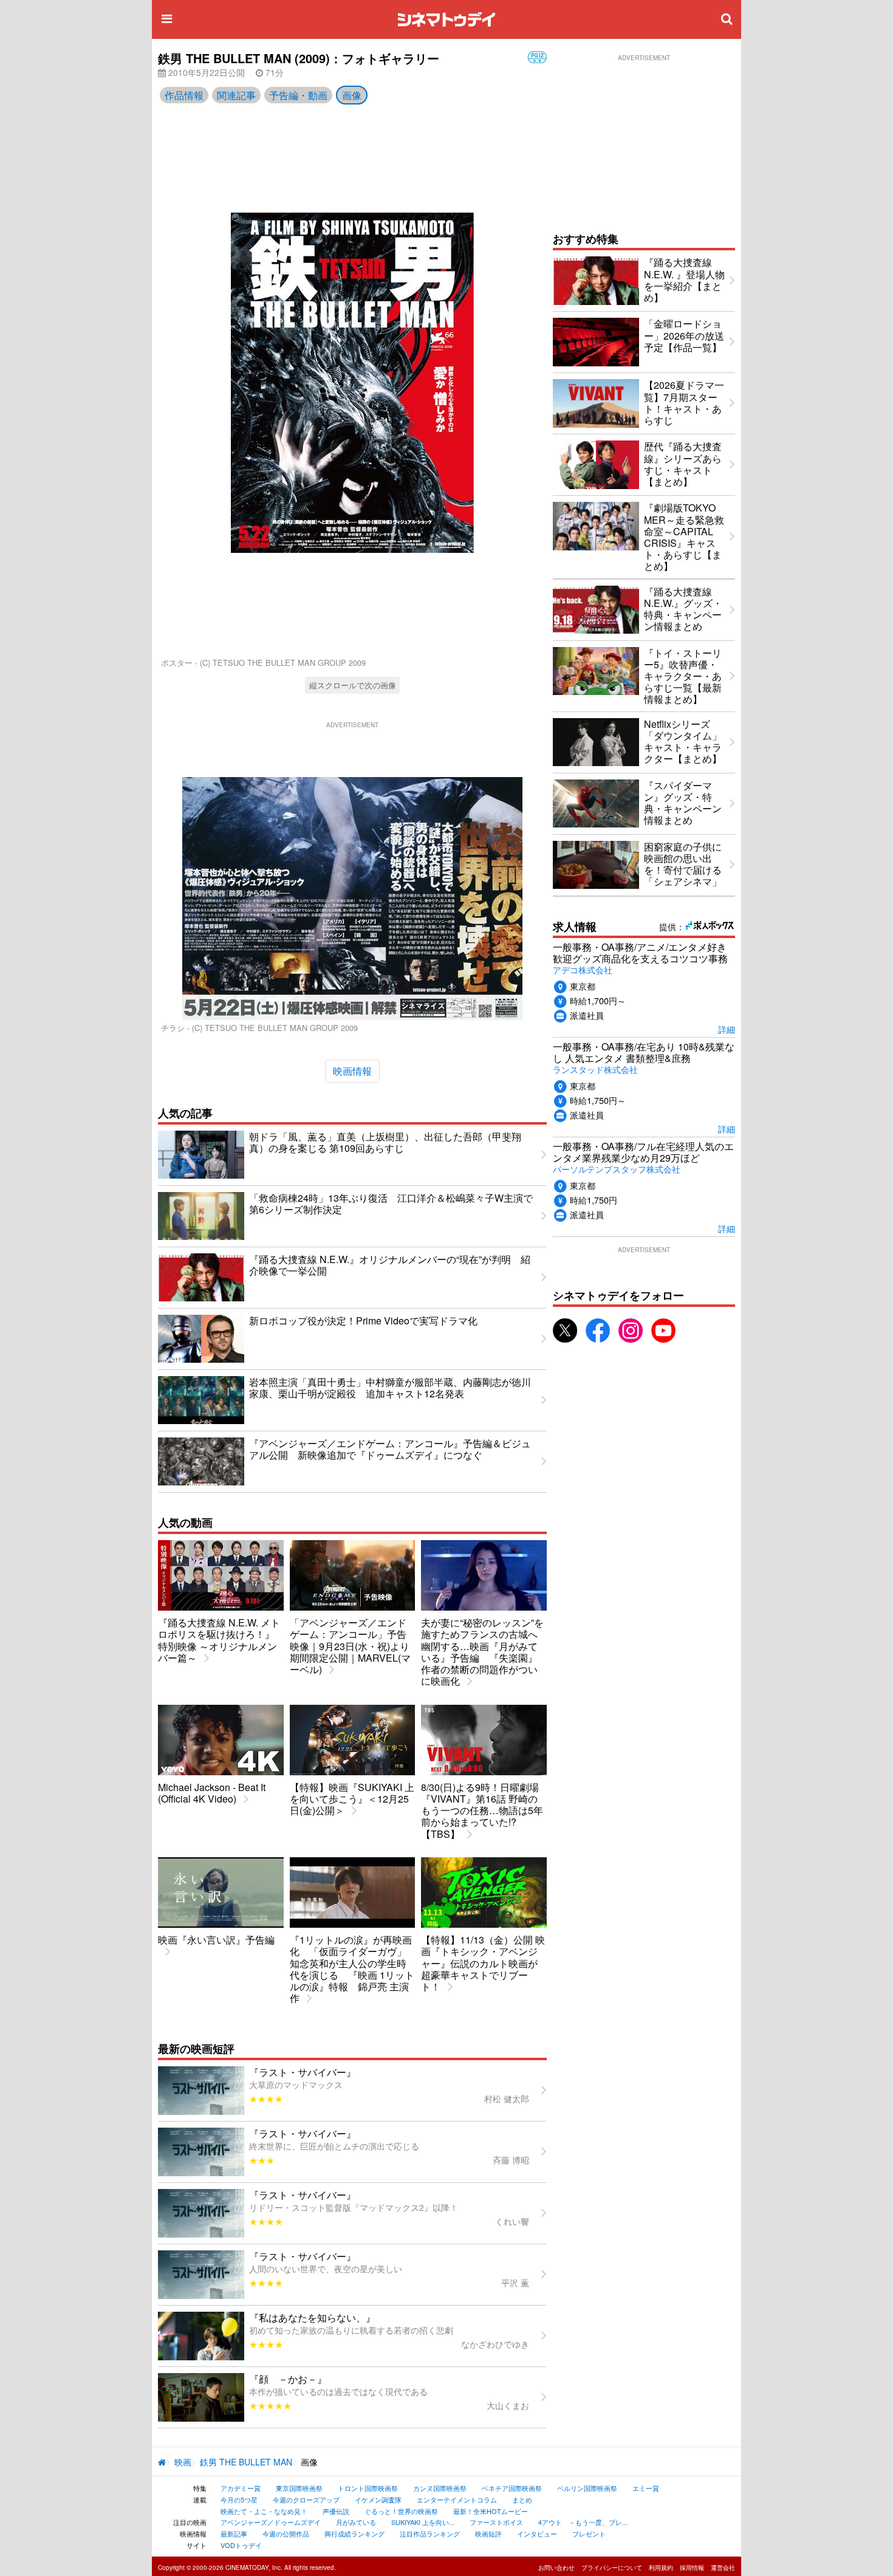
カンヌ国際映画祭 (440, 2488)
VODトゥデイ (241, 2545)
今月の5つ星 (239, 2499)
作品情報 (184, 95)
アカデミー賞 (241, 2488)
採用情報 (692, 2567)
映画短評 (488, 2533)
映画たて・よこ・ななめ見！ (264, 2511)
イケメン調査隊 (378, 2499)
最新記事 (234, 2533)
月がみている (356, 2522)
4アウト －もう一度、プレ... (583, 2522)
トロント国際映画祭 (368, 2488)
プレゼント (589, 2533)
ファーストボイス (496, 2522)
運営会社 (723, 2567)
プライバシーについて (612, 2567)
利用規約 (661, 2567)
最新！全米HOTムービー (491, 2511)
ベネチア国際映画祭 (512, 2488)
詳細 (727, 1029)
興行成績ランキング (354, 2533)
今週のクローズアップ (306, 2499)
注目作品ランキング (430, 2533)
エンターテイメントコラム (457, 2499)
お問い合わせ (556, 2567)
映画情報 (352, 1071)
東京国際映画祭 (299, 2488)
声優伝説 (336, 2511)
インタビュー (537, 2533)
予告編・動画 (298, 95)
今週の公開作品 (286, 2533)
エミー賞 (646, 2488)
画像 (352, 95)
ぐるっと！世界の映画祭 (401, 2511)
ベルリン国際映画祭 (587, 2488)
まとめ (522, 2499)
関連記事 (236, 95)
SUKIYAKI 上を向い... (423, 2522)
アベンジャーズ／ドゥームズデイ (271, 2522)
